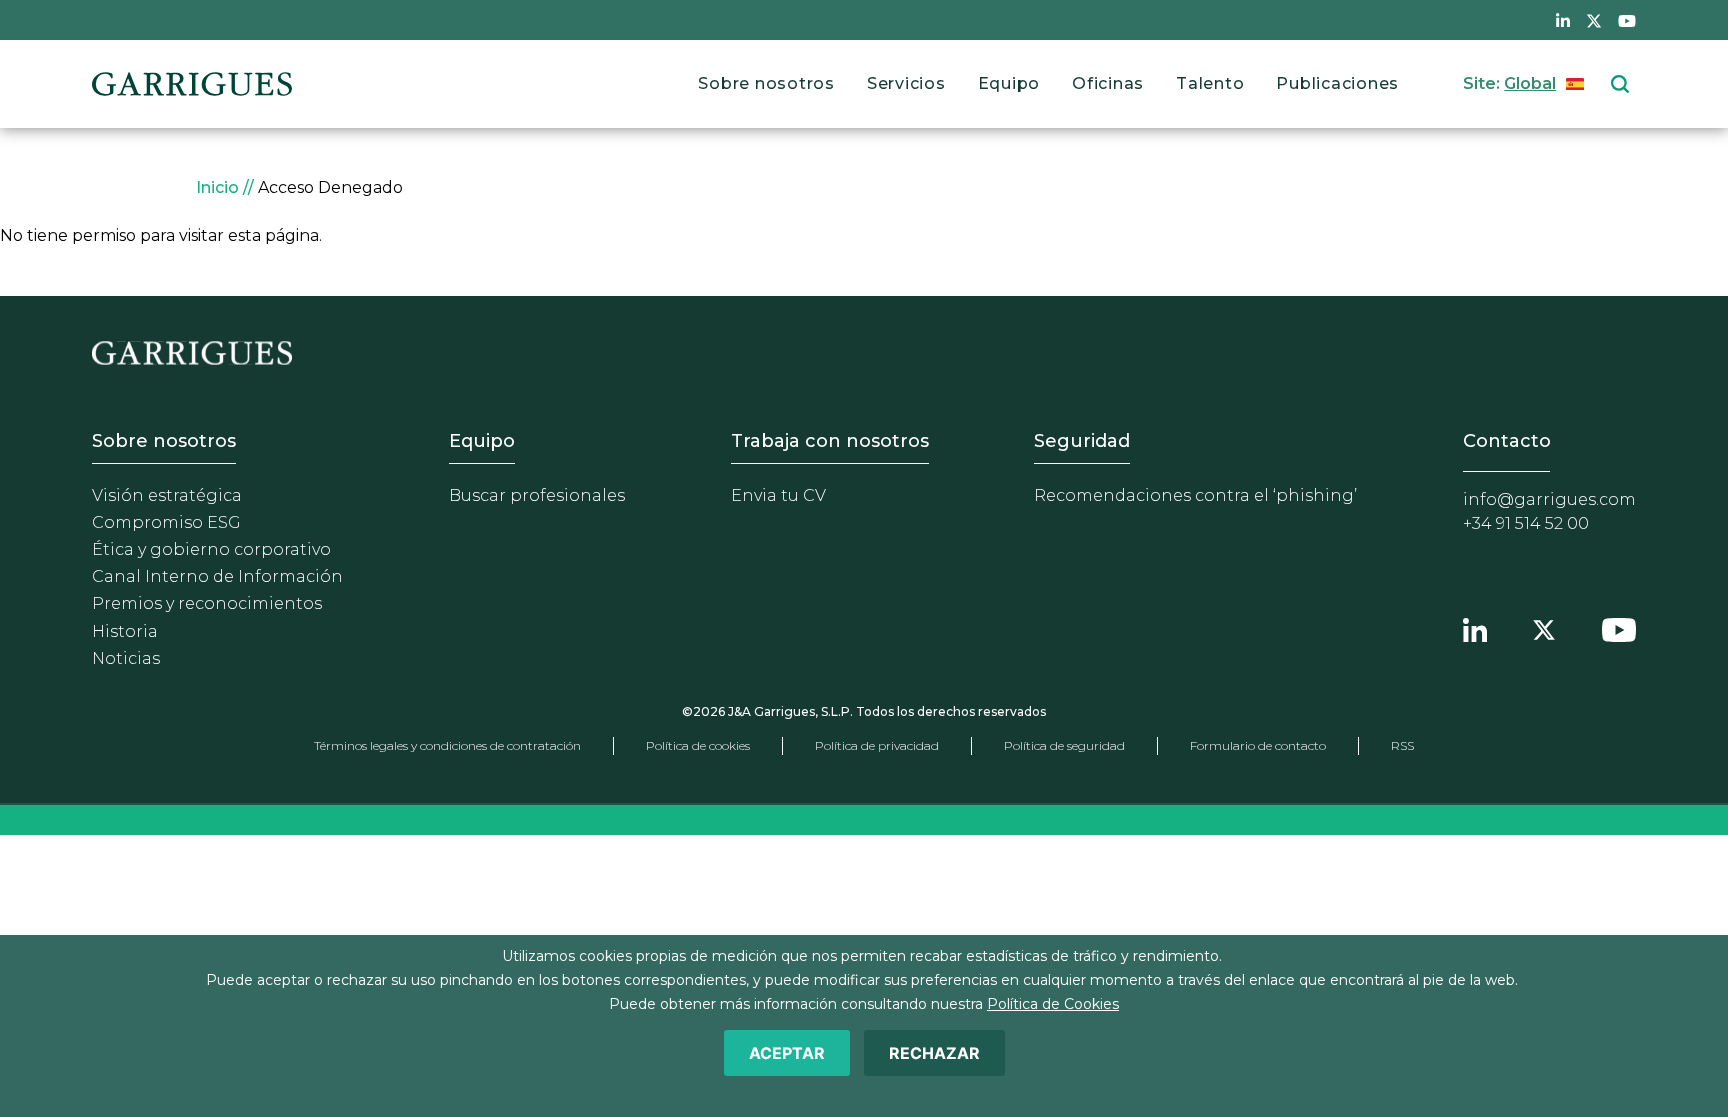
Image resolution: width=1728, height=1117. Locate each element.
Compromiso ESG (166, 522)
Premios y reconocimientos (207, 603)
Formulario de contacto (1258, 745)
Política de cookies (698, 745)
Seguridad (1082, 441)
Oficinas (1108, 83)
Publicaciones (1337, 83)
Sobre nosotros (766, 83)
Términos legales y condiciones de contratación (447, 745)
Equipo (1009, 83)
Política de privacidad (877, 745)
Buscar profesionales (537, 495)
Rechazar (934, 1053)
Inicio (217, 187)
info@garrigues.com (1549, 499)
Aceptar (787, 1053)
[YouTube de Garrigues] (1627, 20)
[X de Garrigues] (1594, 20)
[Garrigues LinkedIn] (1475, 628)
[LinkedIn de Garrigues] (1563, 20)
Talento (1210, 83)
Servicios (906, 83)
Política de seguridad (1064, 745)
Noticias (126, 658)
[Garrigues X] (1544, 628)
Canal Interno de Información (217, 576)
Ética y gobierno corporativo (211, 549)
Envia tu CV (778, 495)
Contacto (1507, 441)
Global (1530, 83)
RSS (1402, 745)
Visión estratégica (167, 495)
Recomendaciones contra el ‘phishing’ (1195, 495)
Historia (125, 631)
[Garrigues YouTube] (1619, 628)
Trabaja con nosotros (830, 441)
